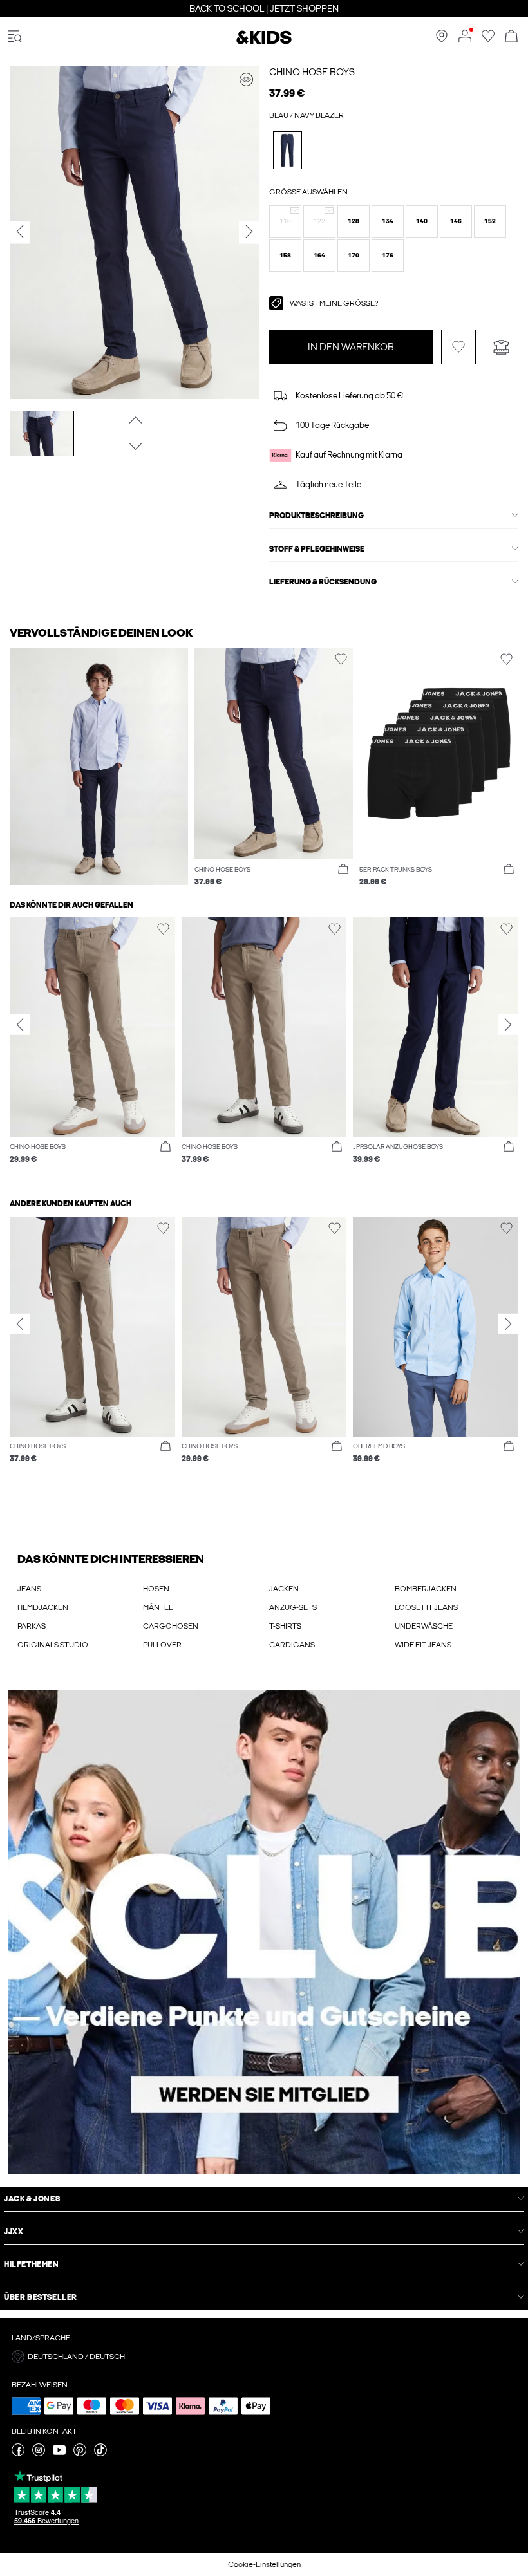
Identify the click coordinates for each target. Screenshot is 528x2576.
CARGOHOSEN (171, 1626)
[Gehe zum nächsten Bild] (134, 446)
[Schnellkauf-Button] (343, 870)
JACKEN (284, 1589)
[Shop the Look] (246, 79)
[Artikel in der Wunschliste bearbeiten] (458, 347)
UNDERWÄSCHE (424, 1626)
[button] (285, 221)
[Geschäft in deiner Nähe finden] (442, 40)
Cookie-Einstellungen (264, 2564)
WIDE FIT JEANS (423, 1645)
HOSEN (156, 1589)
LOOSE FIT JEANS (426, 1607)
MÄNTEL (158, 1607)
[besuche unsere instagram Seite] (39, 2454)
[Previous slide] (20, 1024)
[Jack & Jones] (264, 42)
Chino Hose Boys (312, 72)
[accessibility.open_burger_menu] (15, 37)
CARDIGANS (292, 1645)
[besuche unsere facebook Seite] (18, 2454)
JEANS (29, 1589)
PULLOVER (162, 1645)
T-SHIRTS (285, 1626)
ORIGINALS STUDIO (53, 1645)
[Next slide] (508, 1024)
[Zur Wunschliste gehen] (488, 40)
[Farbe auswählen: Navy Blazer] (288, 150)
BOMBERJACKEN (426, 1589)
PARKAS (32, 1626)
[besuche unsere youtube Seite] (59, 2454)
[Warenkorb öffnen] (511, 37)
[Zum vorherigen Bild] (134, 420)
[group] (92, 1047)
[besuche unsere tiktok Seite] (100, 2454)
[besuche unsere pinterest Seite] (80, 2454)
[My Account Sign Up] (264, 1932)
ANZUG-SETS (293, 1607)
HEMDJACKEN (43, 1607)
